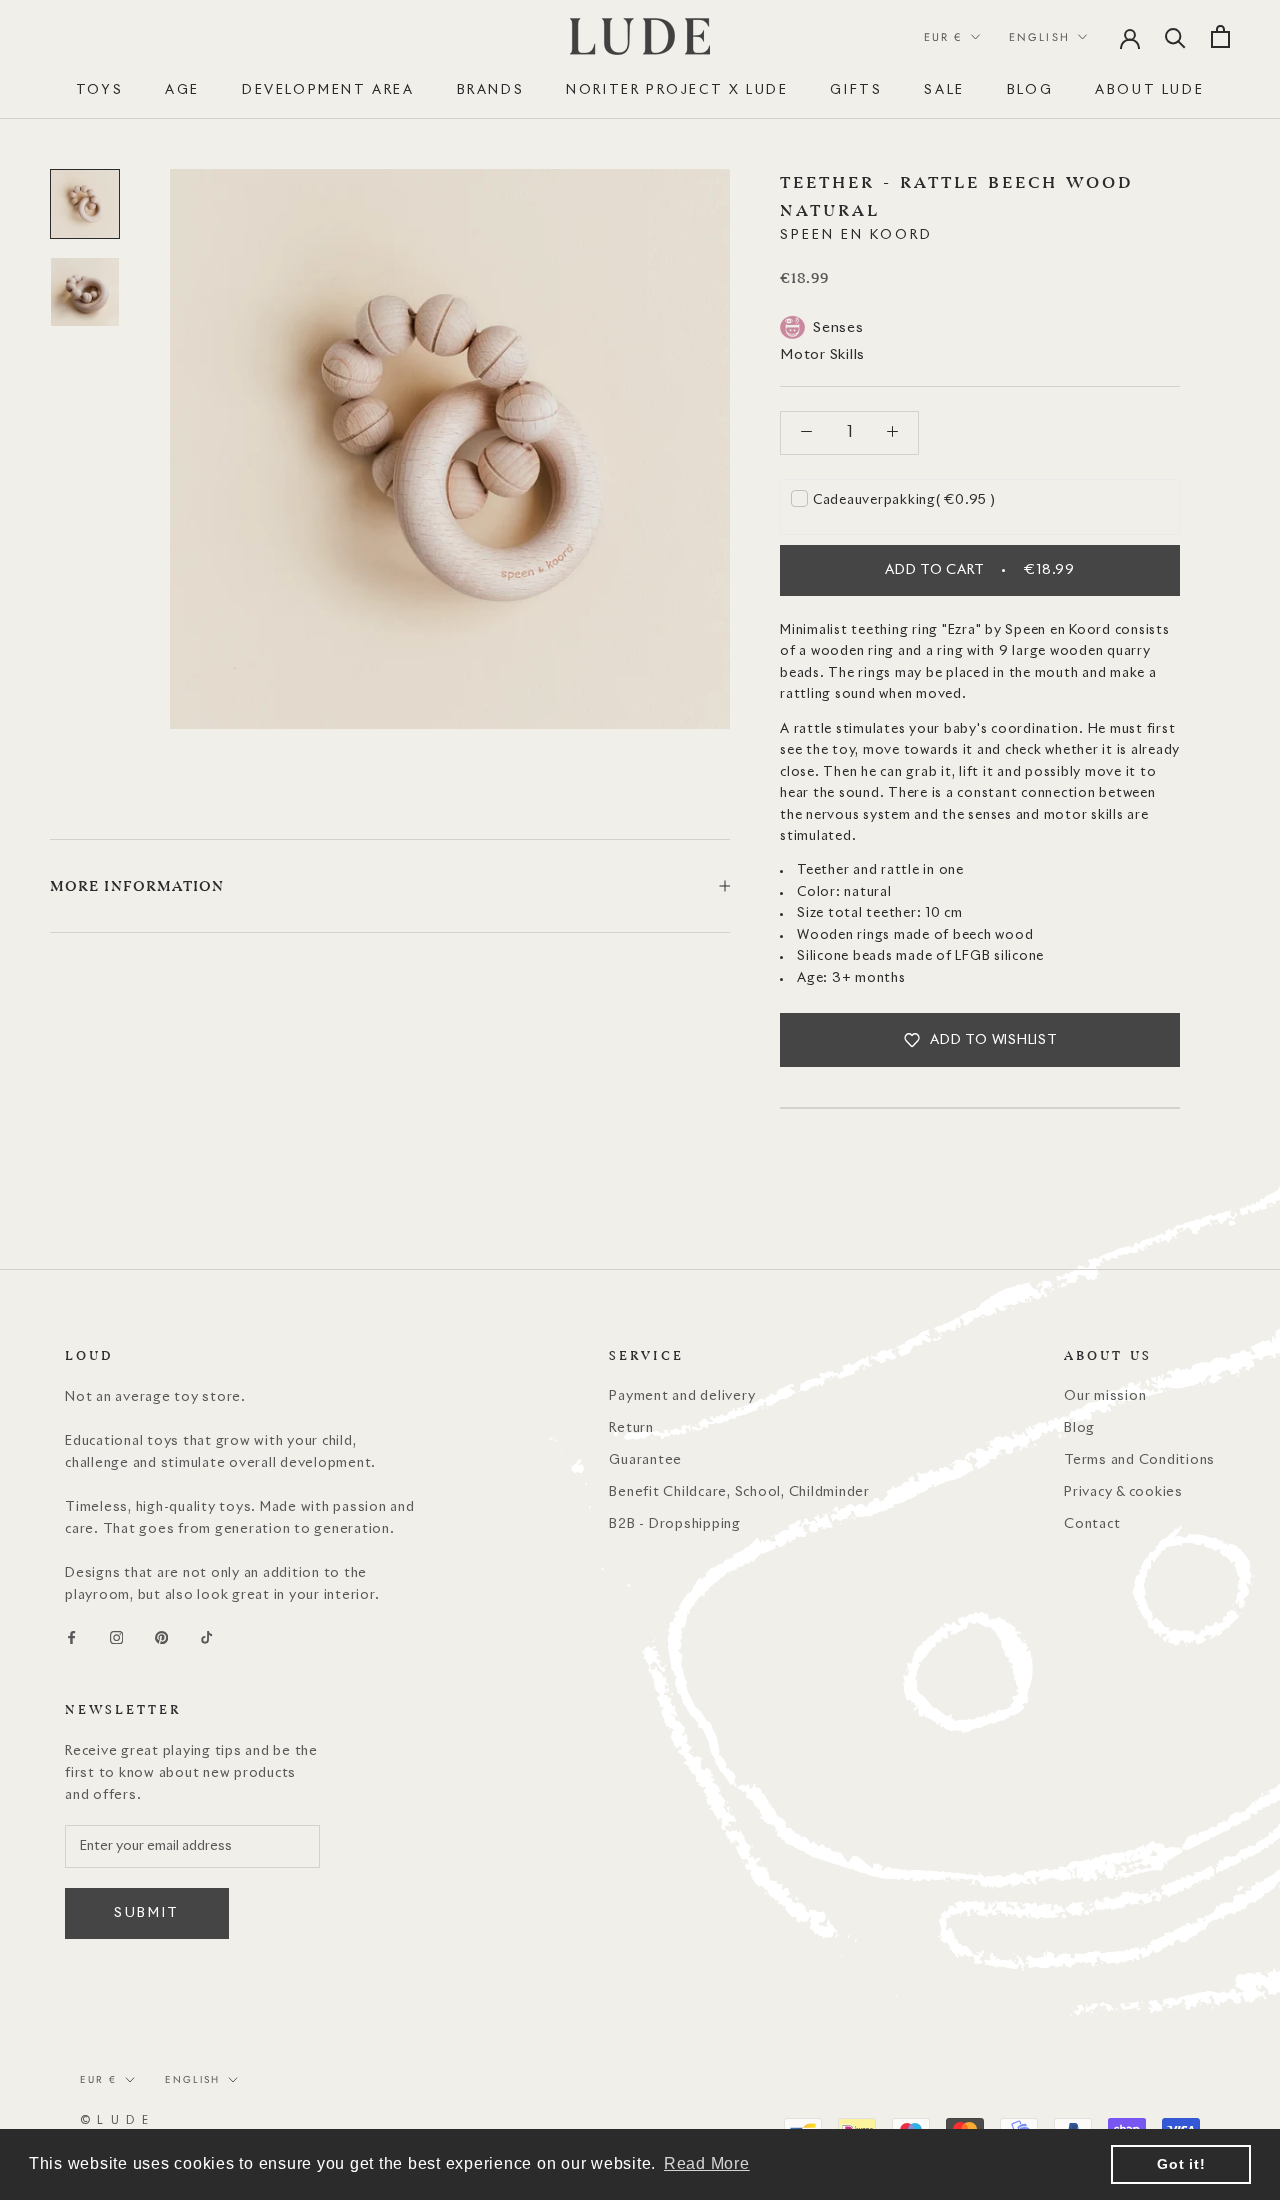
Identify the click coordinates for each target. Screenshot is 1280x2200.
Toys (99, 90)
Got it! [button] (1181, 2164)
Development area (328, 90)
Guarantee (645, 1460)
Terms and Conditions (1139, 1460)
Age (182, 90)
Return (631, 1428)
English (1039, 37)
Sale (944, 90)
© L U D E (115, 2120)
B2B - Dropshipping (675, 1524)
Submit (147, 1913)
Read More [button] (707, 2163)
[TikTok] (206, 1638)
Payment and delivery (682, 1396)
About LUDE (1149, 90)
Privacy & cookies (1123, 1492)
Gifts (856, 90)
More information (137, 886)
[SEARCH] (1175, 36)
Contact (1092, 1524)
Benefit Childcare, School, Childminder (739, 1492)
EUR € (943, 37)
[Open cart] (1220, 36)
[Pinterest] (161, 1638)
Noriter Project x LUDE (677, 90)
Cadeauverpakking (904, 499)
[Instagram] (116, 1638)
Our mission (1105, 1396)
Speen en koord (856, 234)
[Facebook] (71, 1638)
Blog (1030, 90)
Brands (491, 90)
